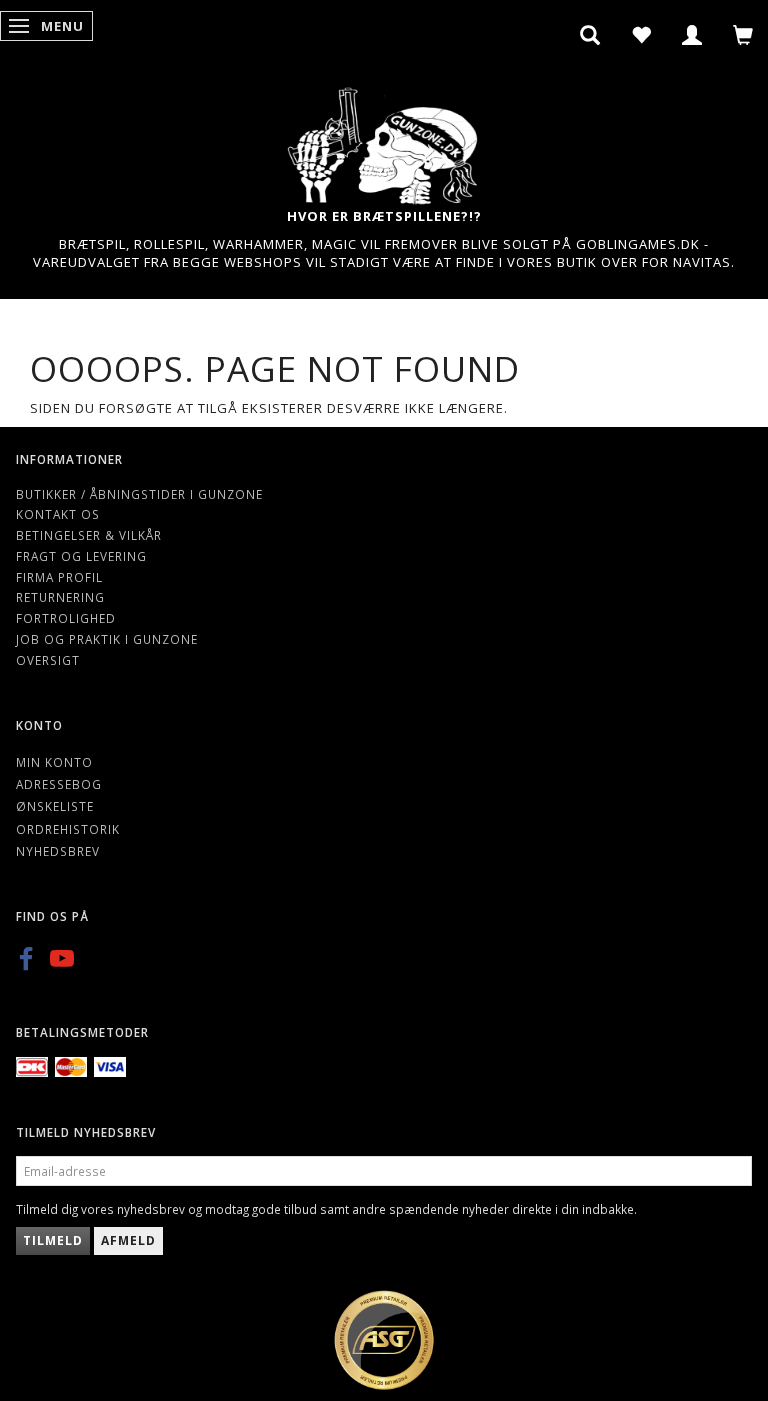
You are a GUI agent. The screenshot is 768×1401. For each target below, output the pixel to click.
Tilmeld (53, 1240)
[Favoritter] (641, 35)
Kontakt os (58, 514)
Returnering (60, 597)
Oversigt (48, 660)
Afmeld (128, 1240)
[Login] (692, 35)
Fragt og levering (81, 556)
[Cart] (743, 35)
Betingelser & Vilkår (89, 535)
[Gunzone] (384, 140)
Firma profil (59, 577)
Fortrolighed (66, 618)
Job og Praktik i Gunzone (107, 639)
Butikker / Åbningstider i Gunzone (139, 494)
